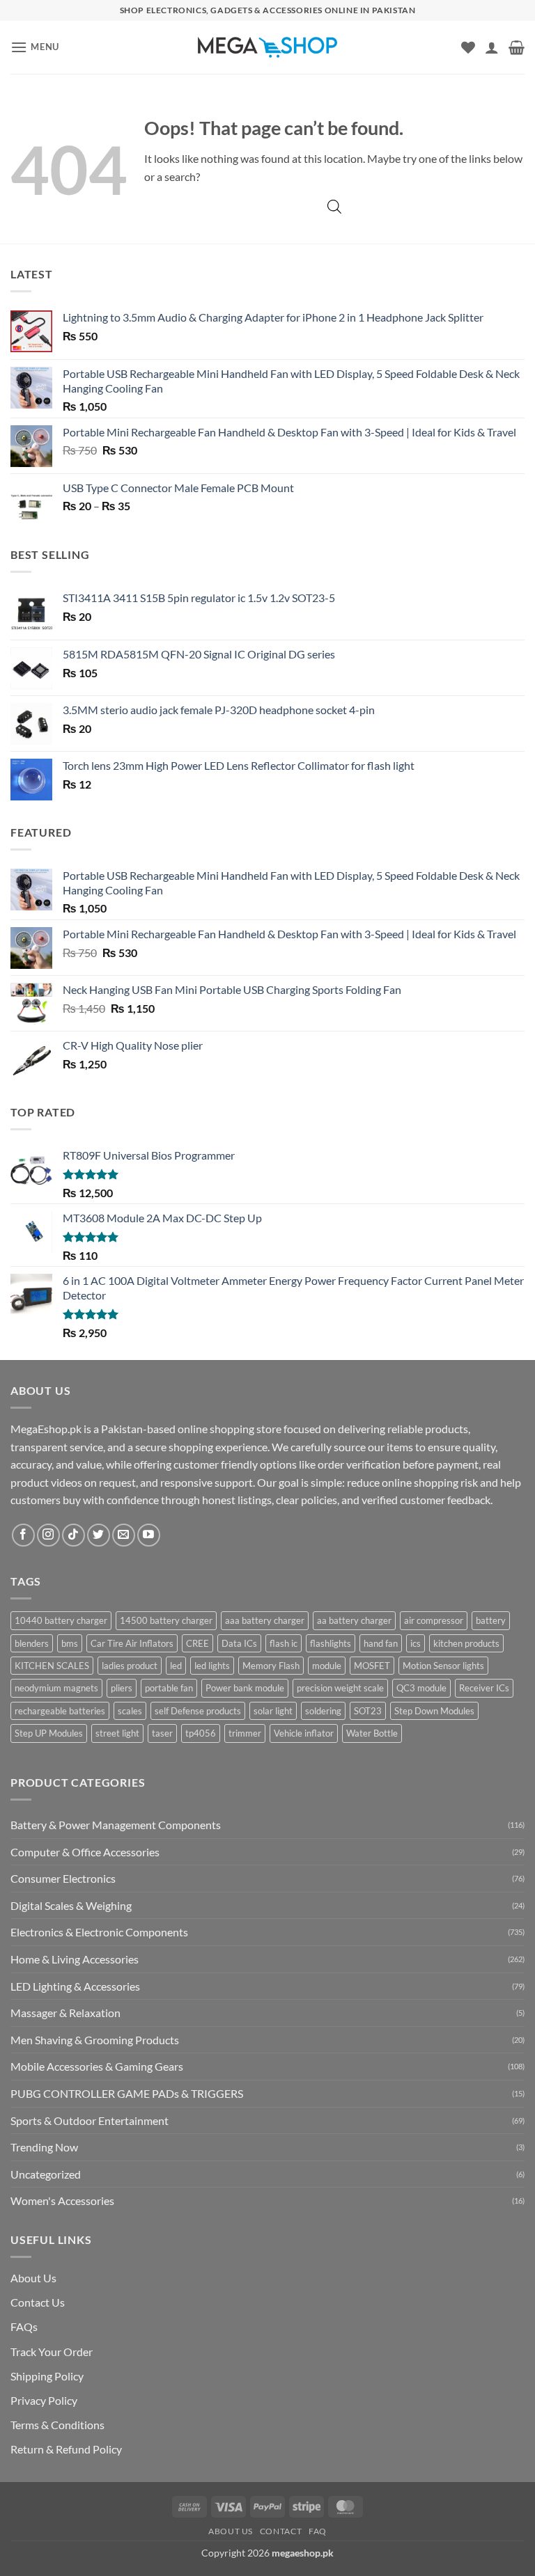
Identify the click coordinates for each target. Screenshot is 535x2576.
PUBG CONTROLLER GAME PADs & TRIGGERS (127, 2093)
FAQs (24, 2326)
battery (491, 1620)
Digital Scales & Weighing (71, 1905)
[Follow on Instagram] (48, 1535)
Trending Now (44, 2147)
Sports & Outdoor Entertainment (90, 2120)
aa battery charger (354, 1620)
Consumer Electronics (63, 1878)
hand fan (381, 1643)
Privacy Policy (44, 2400)
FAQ (318, 2531)
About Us (33, 2278)
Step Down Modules (434, 1711)
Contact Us (38, 2302)
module (327, 1666)
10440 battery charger (61, 1620)
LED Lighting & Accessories (75, 1986)
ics (416, 1643)
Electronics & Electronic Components (99, 1932)
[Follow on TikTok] (73, 1535)
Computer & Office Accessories (85, 1852)
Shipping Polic (44, 2376)
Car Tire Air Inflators (132, 1643)
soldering (323, 1711)
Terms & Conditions (57, 2425)
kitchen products (466, 1643)
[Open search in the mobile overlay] (334, 206)
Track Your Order (52, 2352)
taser (162, 1733)
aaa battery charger (265, 1620)
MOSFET (372, 1666)
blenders (32, 1643)
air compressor (434, 1620)
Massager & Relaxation (65, 2013)
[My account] (492, 47)
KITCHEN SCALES (52, 1666)
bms (70, 1643)
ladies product (130, 1666)
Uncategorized (46, 2174)
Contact (281, 2531)
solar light (273, 1711)
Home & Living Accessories (75, 1959)
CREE (197, 1643)
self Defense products (198, 1711)
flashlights (331, 1643)
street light (117, 1733)
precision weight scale (340, 1688)
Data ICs (239, 1643)
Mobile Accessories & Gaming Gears (97, 2066)
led (176, 1666)
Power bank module (245, 1688)
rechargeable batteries (60, 1711)
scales (130, 1711)
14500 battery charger (166, 1620)
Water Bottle (372, 1733)
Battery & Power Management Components (116, 1825)
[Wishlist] (468, 47)
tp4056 (201, 1733)
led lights (212, 1666)
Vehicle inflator (304, 1733)
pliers (122, 1688)
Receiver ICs (484, 1688)
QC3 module (421, 1688)
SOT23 (368, 1711)
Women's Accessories (62, 2200)
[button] (35, 47)
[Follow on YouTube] (149, 1535)
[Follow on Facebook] (23, 1535)
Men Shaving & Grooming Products (95, 2040)
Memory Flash (271, 1666)
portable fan (169, 1688)
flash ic (284, 1643)
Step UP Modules (49, 1733)
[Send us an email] (124, 1535)
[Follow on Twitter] (99, 1535)
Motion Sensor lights (443, 1666)
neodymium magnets (56, 1688)
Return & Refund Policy (66, 2449)
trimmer (245, 1733)
